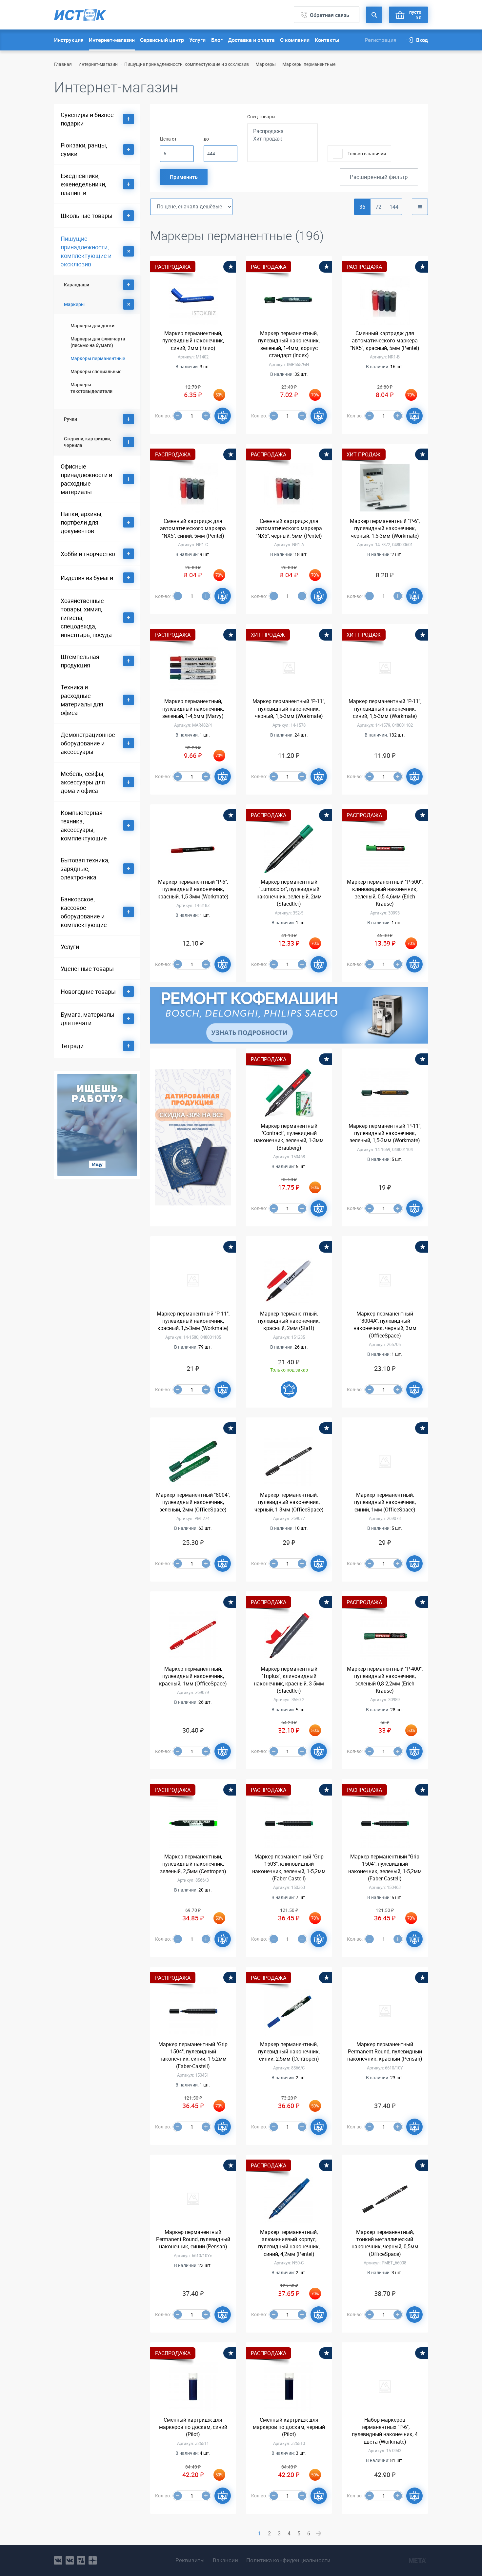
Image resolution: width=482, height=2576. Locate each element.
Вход (422, 40)
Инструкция (69, 40)
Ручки (70, 419)
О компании (295, 40)
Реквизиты (190, 2560)
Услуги (197, 40)
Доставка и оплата (251, 40)
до (206, 139)
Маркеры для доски (92, 326)
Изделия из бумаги (87, 578)
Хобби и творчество (88, 554)
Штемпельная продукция (80, 661)
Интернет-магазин (112, 40)
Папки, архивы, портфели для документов (82, 522)
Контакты (327, 40)
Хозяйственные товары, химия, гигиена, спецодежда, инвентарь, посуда (86, 618)
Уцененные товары (87, 969)
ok (81, 2560)
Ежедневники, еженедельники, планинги (83, 184)
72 (378, 207)
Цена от (168, 139)
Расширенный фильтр (379, 177)
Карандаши (77, 285)
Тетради (72, 1046)
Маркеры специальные (96, 371)
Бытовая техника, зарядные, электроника (85, 869)
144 (394, 207)
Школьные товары (87, 216)
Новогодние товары (88, 991)
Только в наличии (367, 154)
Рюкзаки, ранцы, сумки (84, 149)
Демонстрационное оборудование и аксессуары (88, 743)
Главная (63, 64)
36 (362, 207)
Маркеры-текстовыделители (91, 388)
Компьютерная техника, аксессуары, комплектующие (84, 825)
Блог (217, 40)
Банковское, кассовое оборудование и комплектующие (84, 912)
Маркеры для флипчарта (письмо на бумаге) (98, 342)
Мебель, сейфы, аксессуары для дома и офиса (83, 782)
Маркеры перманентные (98, 358)
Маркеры (266, 64)
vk (58, 2560)
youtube (93, 2560)
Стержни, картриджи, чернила (87, 442)
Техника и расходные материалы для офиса (82, 700)
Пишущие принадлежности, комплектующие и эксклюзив (187, 64)
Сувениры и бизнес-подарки (88, 119)
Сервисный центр (162, 40)
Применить (184, 177)
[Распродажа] (282, 131)
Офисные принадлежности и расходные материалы (86, 479)
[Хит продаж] (282, 139)
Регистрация (381, 40)
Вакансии (225, 2560)
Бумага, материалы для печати (88, 1019)
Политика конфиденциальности (288, 2560)
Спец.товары (261, 116)
